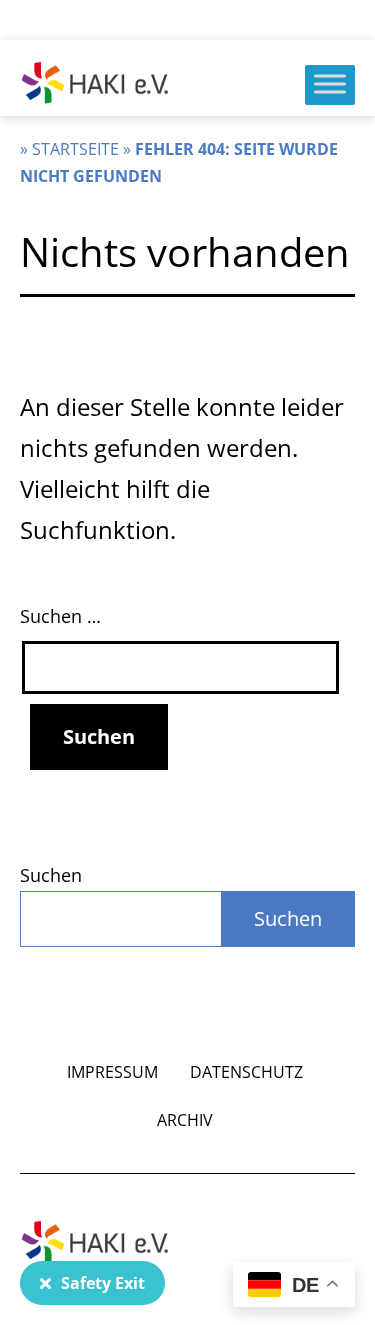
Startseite (75, 149)
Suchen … (60, 616)
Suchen (51, 875)
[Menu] (330, 83)
